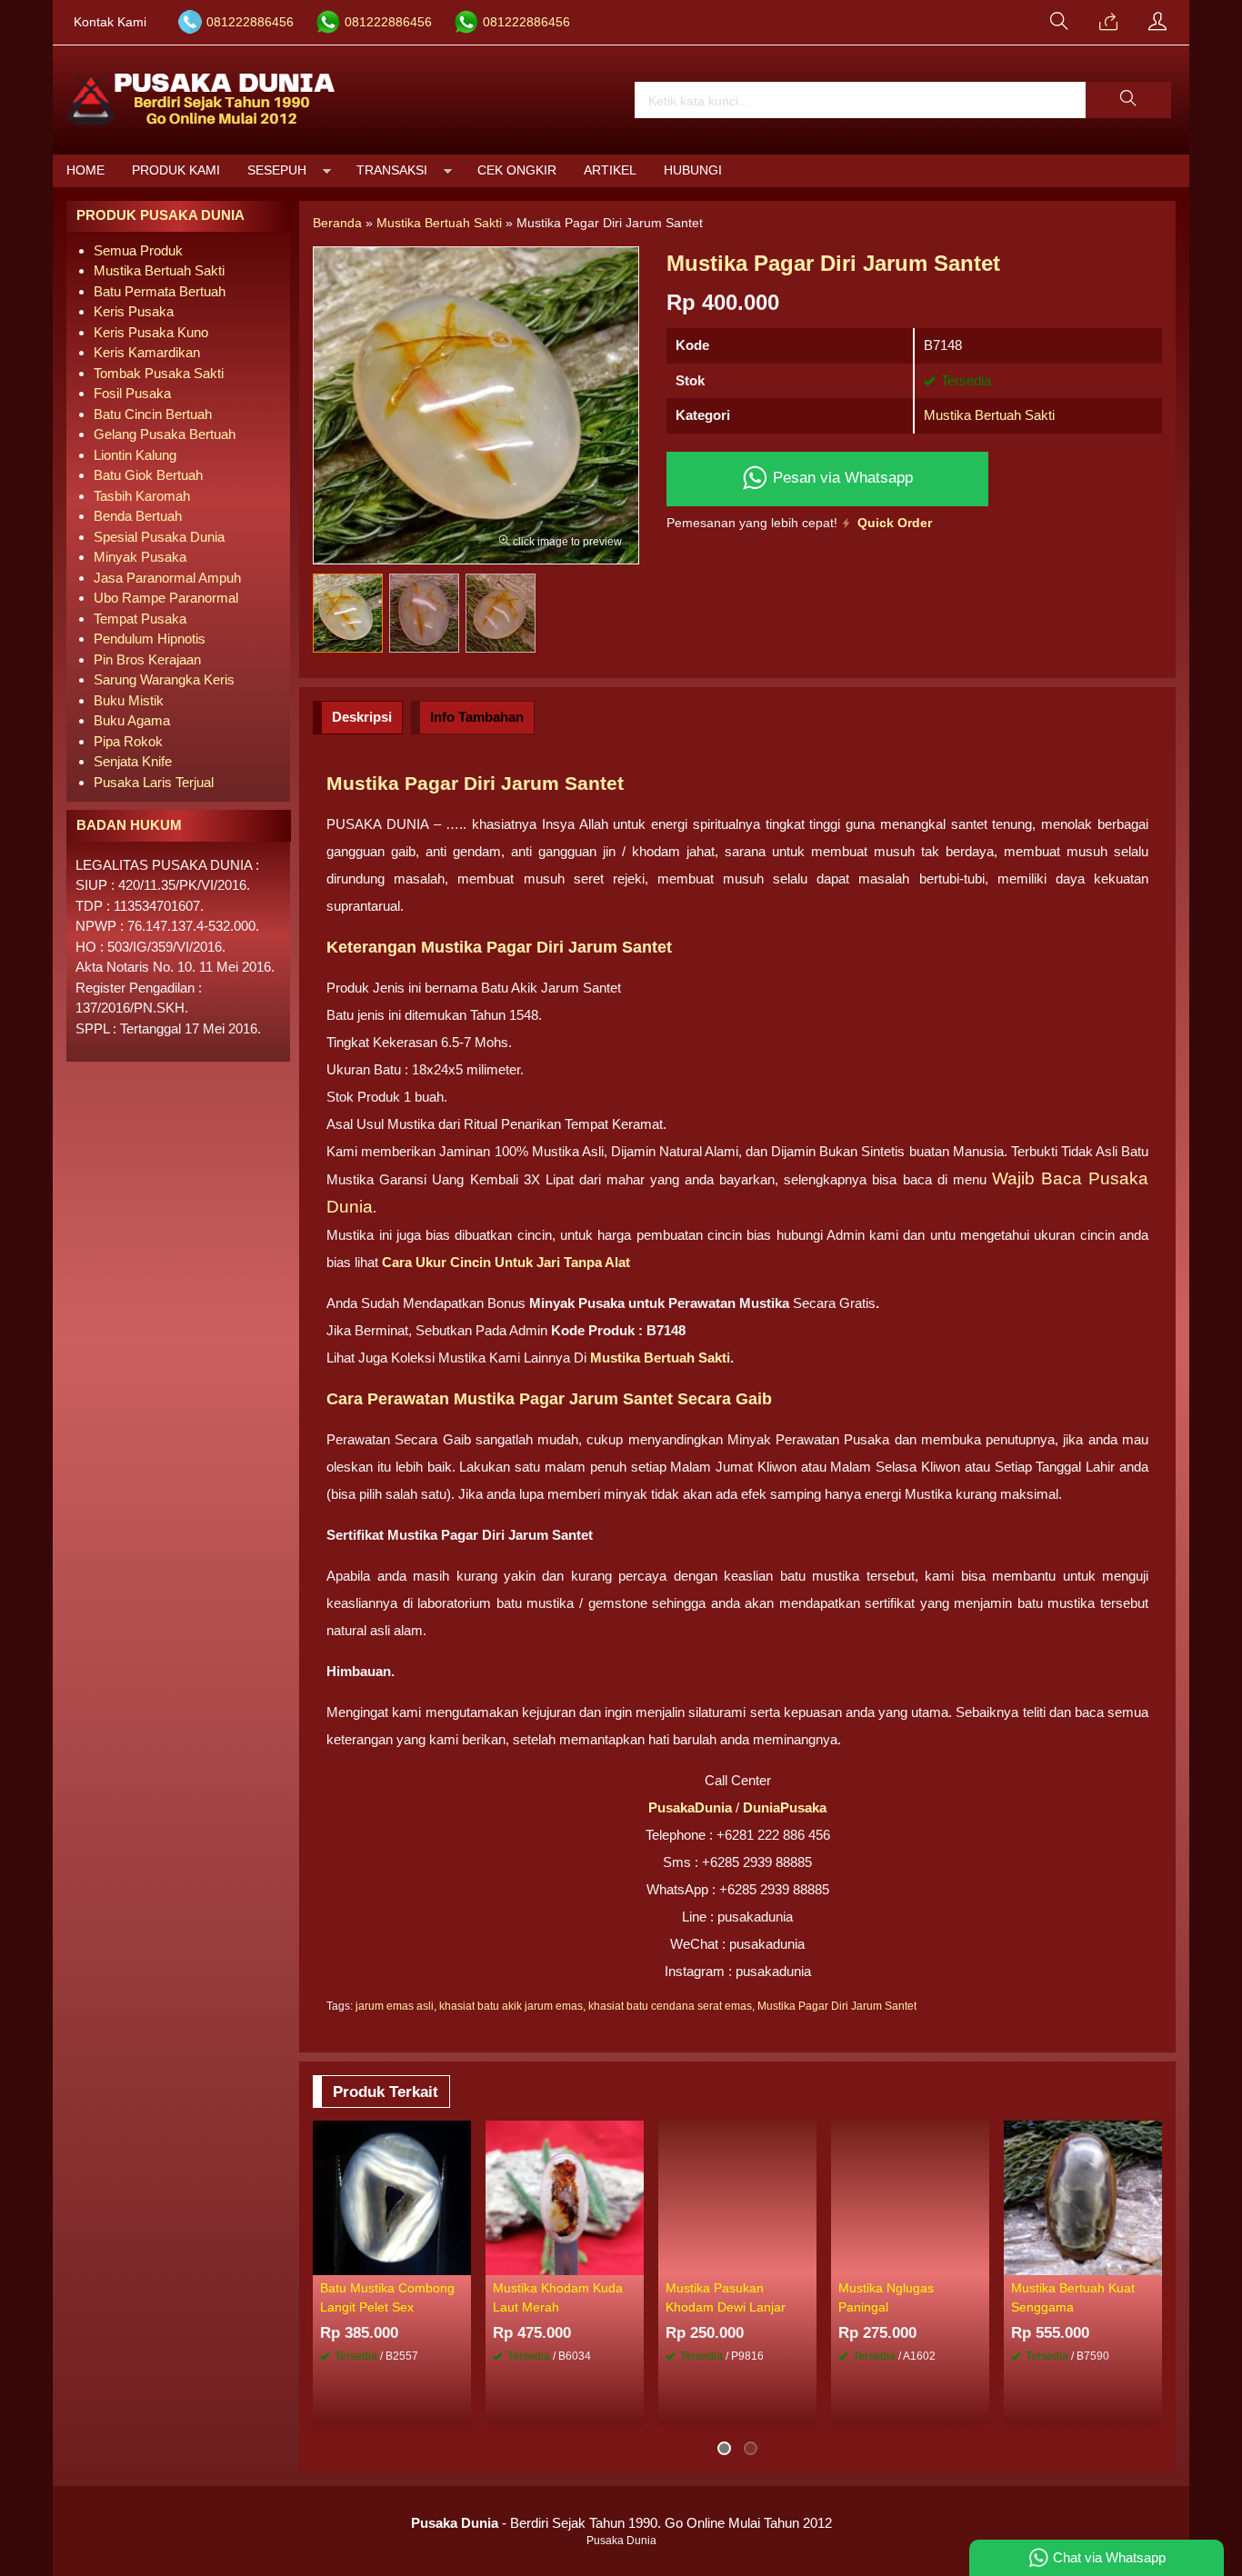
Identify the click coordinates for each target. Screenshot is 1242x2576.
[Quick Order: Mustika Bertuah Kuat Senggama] (1151, 2261)
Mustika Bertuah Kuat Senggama (1073, 2297)
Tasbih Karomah (142, 496)
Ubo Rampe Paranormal (166, 598)
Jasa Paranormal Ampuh (167, 578)
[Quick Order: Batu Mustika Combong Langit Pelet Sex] (460, 2261)
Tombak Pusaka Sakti (159, 373)
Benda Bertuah (138, 516)
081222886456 (250, 22)
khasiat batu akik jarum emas (511, 2006)
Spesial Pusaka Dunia (159, 537)
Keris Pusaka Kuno (151, 332)
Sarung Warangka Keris (164, 679)
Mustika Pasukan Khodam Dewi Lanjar (726, 2297)
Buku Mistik (129, 700)
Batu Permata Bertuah (160, 291)
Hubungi (693, 170)
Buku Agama (132, 720)
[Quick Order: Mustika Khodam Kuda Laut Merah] (633, 2261)
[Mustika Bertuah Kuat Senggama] (1083, 2197)
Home (85, 170)
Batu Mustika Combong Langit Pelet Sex (387, 2297)
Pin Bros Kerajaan (147, 659)
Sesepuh (277, 170)
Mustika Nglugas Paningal (886, 2297)
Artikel (610, 170)
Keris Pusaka (134, 311)
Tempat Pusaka (140, 619)
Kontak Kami (110, 22)
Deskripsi (362, 717)
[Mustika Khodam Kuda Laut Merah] (565, 2197)
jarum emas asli (395, 2006)
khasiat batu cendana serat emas (670, 2006)
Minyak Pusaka (140, 557)
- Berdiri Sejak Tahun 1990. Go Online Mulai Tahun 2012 (621, 2523)
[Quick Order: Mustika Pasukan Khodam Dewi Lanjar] (806, 2261)
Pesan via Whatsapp (841, 477)
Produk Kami (176, 170)
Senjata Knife (133, 761)
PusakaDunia (690, 1807)
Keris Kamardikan (147, 352)
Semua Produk (138, 250)
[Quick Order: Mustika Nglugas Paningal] (978, 2261)
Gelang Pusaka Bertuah (165, 434)
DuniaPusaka (785, 1807)
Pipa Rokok (128, 741)
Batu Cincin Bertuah (153, 414)
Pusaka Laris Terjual (154, 782)
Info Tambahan (477, 717)
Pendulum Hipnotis (150, 639)
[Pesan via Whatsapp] (1108, 23)
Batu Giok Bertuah (148, 475)
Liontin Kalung (135, 455)
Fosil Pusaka (132, 393)
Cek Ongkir (517, 170)
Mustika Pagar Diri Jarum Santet (837, 2006)
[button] (1128, 100)
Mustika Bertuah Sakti (989, 415)
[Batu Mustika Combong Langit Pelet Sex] (392, 2197)
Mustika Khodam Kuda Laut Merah (558, 2297)
